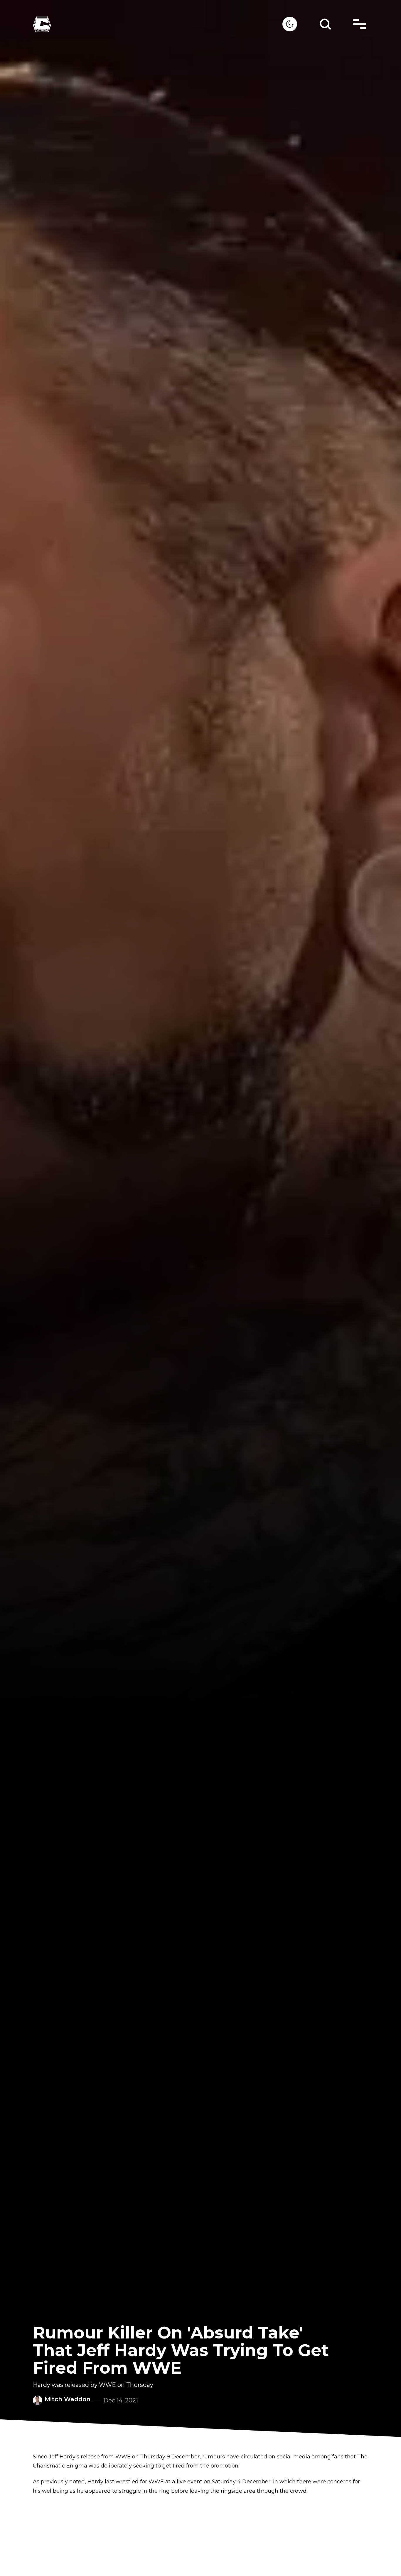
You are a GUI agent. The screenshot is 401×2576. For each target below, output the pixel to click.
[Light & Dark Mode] (290, 24)
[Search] (325, 24)
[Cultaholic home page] (158, 24)
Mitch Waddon (68, 2399)
